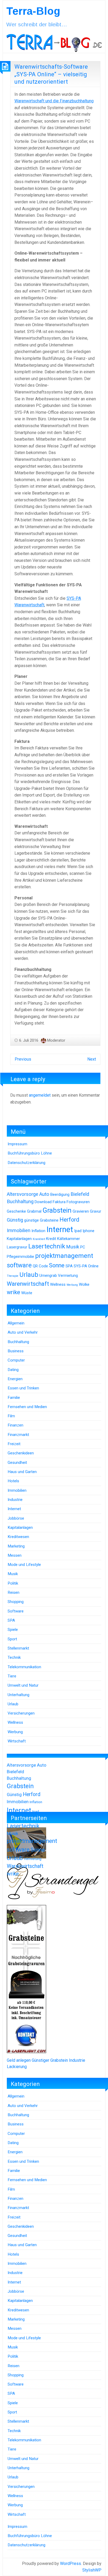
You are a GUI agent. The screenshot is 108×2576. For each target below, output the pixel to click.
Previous (23, 1059)
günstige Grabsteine (41, 1220)
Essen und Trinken (23, 1388)
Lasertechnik (47, 1246)
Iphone (88, 1231)
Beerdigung (60, 1194)
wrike (13, 1292)
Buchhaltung (20, 1202)
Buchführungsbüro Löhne (30, 1153)
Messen (15, 1555)
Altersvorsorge (23, 1194)
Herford (69, 1220)
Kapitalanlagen (19, 1239)
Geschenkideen (21, 1453)
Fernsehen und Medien (27, 1407)
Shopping (16, 1602)
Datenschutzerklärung (26, 1163)
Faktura (59, 1202)
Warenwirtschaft (28, 1284)
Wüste (27, 1293)
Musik (73, 1247)
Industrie (15, 1500)
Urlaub (29, 1275)
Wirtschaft (17, 1741)
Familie (14, 1398)
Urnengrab (48, 1276)
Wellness (58, 1284)
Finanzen (15, 1425)
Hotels (13, 1481)
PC (83, 1247)
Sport (12, 1639)
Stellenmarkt (18, 1648)
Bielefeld (80, 1194)
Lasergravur (17, 1247)
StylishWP (92, 2570)
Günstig (15, 1220)
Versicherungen (21, 1713)
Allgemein (16, 1323)
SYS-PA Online (86, 1266)
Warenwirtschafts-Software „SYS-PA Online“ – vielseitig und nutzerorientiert (51, 74)
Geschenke (16, 1211)
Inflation (38, 1231)
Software (16, 1611)
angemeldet (40, 1095)
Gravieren (81, 1211)
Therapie (13, 1276)
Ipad (78, 1231)
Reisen (13, 1592)
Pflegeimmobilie (20, 1257)
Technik (14, 1657)
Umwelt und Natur (23, 1685)
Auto (44, 1194)
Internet (60, 1229)
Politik (13, 1583)
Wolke (84, 1284)
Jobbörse (16, 1518)
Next (92, 1059)
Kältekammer (69, 1239)
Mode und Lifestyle (24, 1565)
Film (11, 1416)
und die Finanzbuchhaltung (54, 101)
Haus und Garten (22, 1472)
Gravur (96, 1211)
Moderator (56, 1040)
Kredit (51, 1239)
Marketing (16, 1546)
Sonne (57, 1265)
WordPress (71, 2564)
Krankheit (39, 1239)
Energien (15, 1379)
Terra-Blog (33, 11)
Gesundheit (17, 1463)
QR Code (40, 1266)
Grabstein (57, 1210)
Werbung (72, 1285)
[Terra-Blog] (54, 42)
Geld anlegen (19, 2060)
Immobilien (19, 1231)
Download (43, 1202)
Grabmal (34, 1211)
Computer (16, 1360)
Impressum (17, 1144)
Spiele (13, 1630)
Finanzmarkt (18, 1435)
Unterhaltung (18, 1695)
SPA (69, 1266)
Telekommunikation (24, 1667)
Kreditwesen (18, 1537)
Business (16, 1351)
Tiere (12, 1676)
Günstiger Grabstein (50, 2060)
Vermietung (68, 1276)
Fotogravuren (78, 1202)
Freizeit (14, 1444)
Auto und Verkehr (23, 1332)
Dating (13, 1370)
